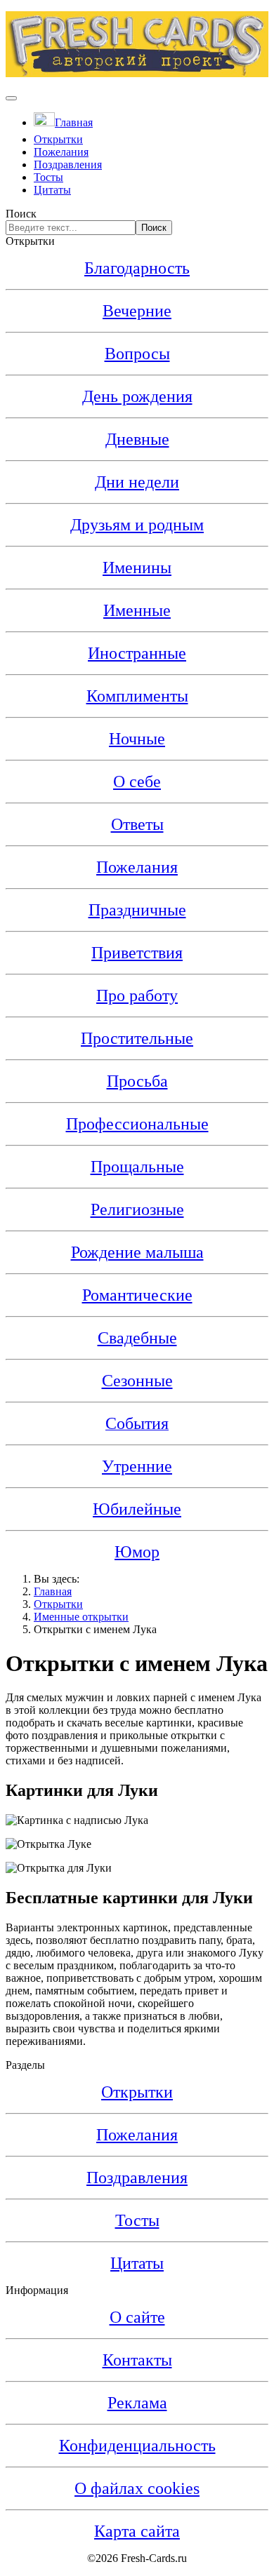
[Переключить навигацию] (11, 98)
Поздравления (68, 165)
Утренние (137, 1466)
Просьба (137, 1081)
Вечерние (137, 311)
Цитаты (52, 190)
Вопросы (137, 354)
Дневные (137, 439)
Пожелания (61, 152)
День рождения (137, 396)
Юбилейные (137, 1509)
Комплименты (137, 696)
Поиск (21, 214)
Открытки (58, 139)
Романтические (137, 1295)
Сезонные (137, 1381)
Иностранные (137, 653)
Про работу (137, 995)
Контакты (137, 2360)
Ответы (137, 824)
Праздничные (137, 910)
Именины (137, 568)
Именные (137, 610)
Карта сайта (137, 2531)
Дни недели (137, 482)
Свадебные (137, 1338)
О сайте (137, 2317)
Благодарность (137, 268)
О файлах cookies (137, 2488)
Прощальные (137, 1167)
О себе (137, 781)
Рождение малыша (137, 1252)
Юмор (137, 1552)
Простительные (137, 1038)
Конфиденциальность (137, 2446)
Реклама (137, 2403)
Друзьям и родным (137, 525)
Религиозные (137, 1209)
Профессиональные (137, 1124)
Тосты (48, 177)
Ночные (137, 739)
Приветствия (137, 953)
